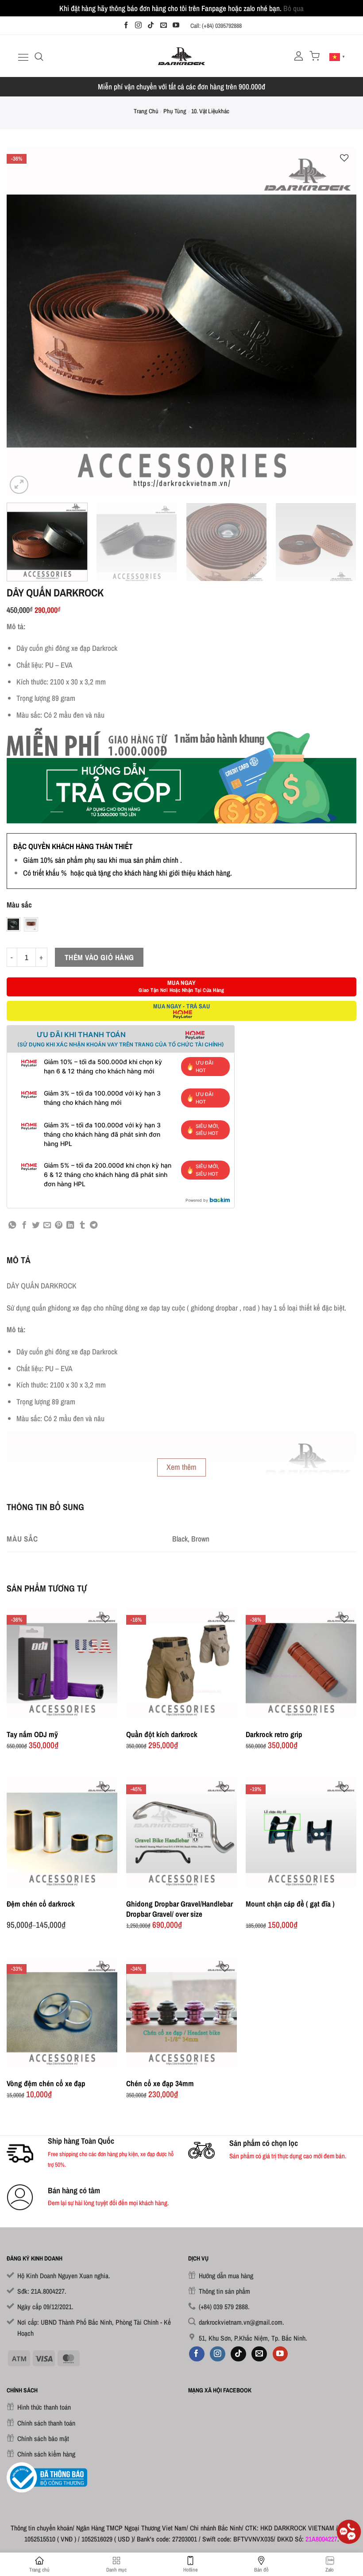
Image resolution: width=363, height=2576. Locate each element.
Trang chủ (146, 111)
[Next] (338, 321)
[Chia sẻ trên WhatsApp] (12, 1226)
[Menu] (22, 57)
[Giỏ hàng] (315, 56)
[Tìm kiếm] (39, 56)
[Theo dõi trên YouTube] (176, 25)
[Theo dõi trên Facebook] (126, 25)
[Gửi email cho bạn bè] (47, 1226)
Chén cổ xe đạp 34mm (160, 2083)
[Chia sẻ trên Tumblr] (82, 1226)
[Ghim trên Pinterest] (59, 1226)
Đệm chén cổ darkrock (41, 1904)
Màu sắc (19, 905)
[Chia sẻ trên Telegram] (94, 1226)
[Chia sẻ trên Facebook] (24, 1226)
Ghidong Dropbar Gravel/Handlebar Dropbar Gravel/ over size (180, 1909)
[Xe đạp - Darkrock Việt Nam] (182, 56)
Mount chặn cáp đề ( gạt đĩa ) (290, 1904)
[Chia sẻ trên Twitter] (36, 1226)
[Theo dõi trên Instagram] (138, 25)
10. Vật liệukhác (210, 111)
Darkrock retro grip (274, 1734)
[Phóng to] (19, 485)
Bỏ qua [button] (293, 8)
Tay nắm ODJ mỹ (32, 1734)
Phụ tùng (175, 111)
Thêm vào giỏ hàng (99, 957)
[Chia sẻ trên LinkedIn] (70, 1226)
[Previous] (25, 321)
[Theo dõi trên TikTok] (151, 25)
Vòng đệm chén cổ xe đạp (46, 2083)
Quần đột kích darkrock (162, 1734)
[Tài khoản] (299, 56)
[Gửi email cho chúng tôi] (164, 25)
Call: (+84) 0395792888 (216, 26)
